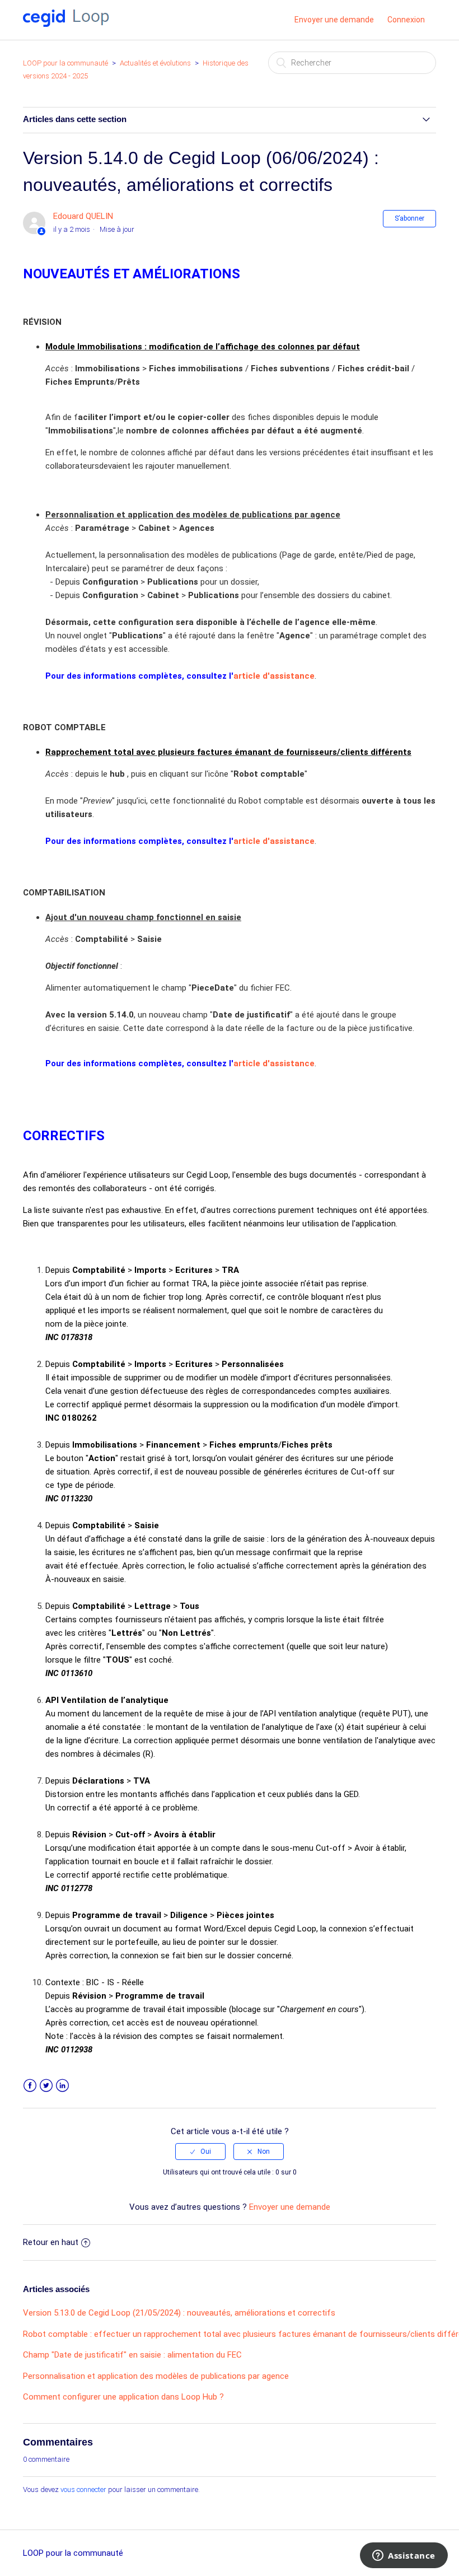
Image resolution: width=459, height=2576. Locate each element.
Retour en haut (51, 2242)
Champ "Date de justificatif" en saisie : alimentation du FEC (132, 2355)
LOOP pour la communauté (65, 63)
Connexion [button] (406, 20)
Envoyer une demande (334, 20)
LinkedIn (62, 2086)
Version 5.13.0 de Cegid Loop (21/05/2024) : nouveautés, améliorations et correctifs (179, 2313)
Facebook (30, 2086)
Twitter (46, 2086)
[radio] (200, 2152)
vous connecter (83, 2489)
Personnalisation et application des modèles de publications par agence (156, 2376)
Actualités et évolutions (155, 63)
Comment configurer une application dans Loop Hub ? (123, 2397)
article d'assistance (274, 676)
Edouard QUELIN (83, 216)
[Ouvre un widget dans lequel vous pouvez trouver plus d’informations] (404, 2556)
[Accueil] (66, 24)
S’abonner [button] (409, 218)
